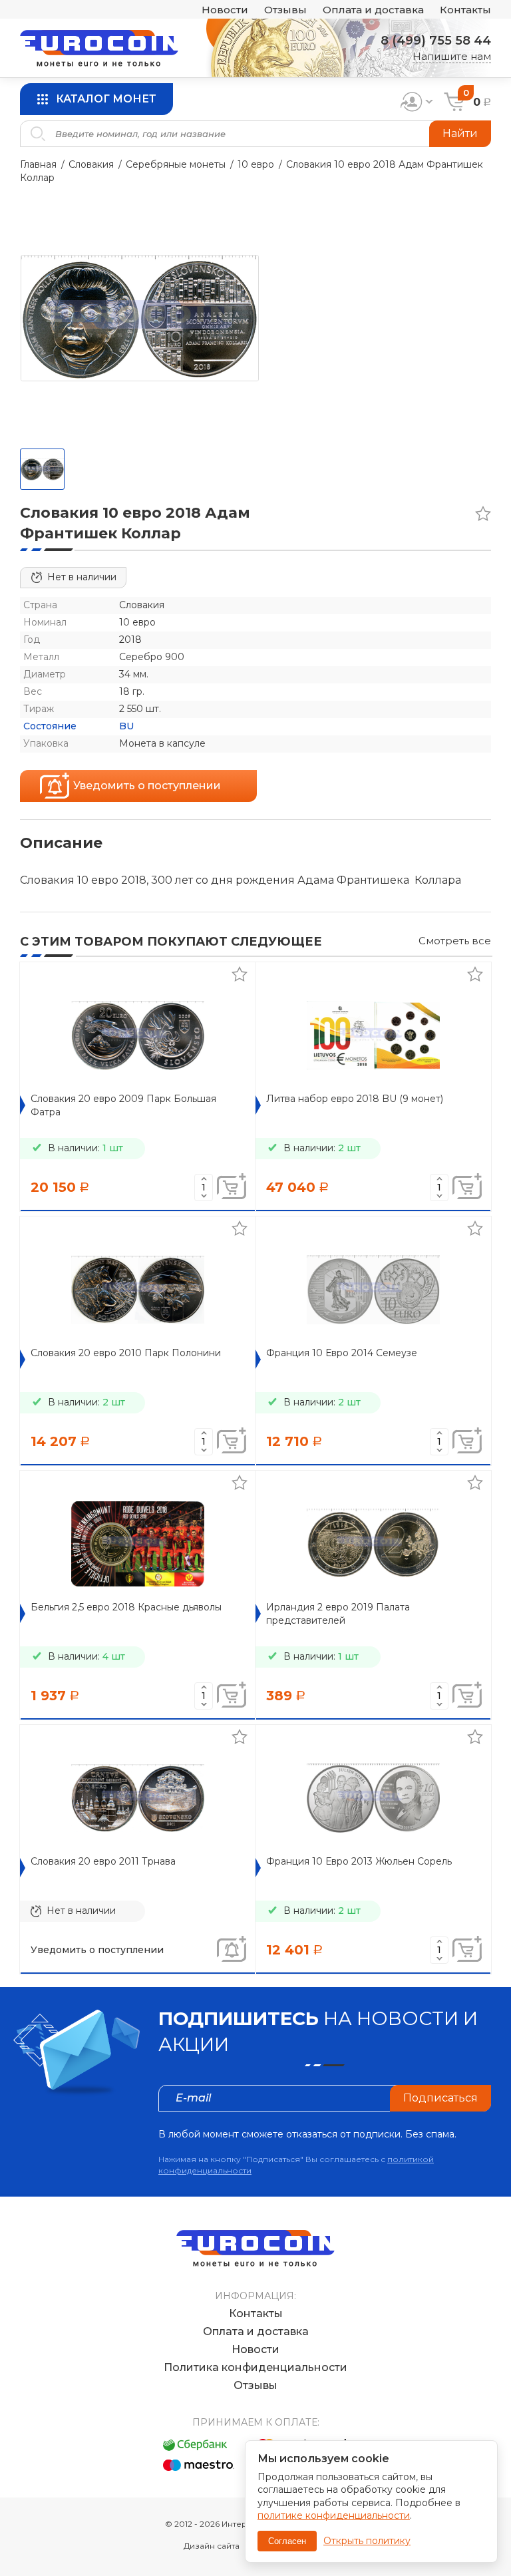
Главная (38, 164)
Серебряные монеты (176, 164)
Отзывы (285, 10)
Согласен (287, 2541)
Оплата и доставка (373, 10)
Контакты (465, 10)
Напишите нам (452, 56)
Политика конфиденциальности (255, 2367)
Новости (225, 10)
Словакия (91, 164)
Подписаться (440, 2098)
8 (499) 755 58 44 (436, 41)
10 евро (256, 164)
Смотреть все (455, 941)
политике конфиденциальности (334, 2515)
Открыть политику (367, 2541)
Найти (460, 133)
